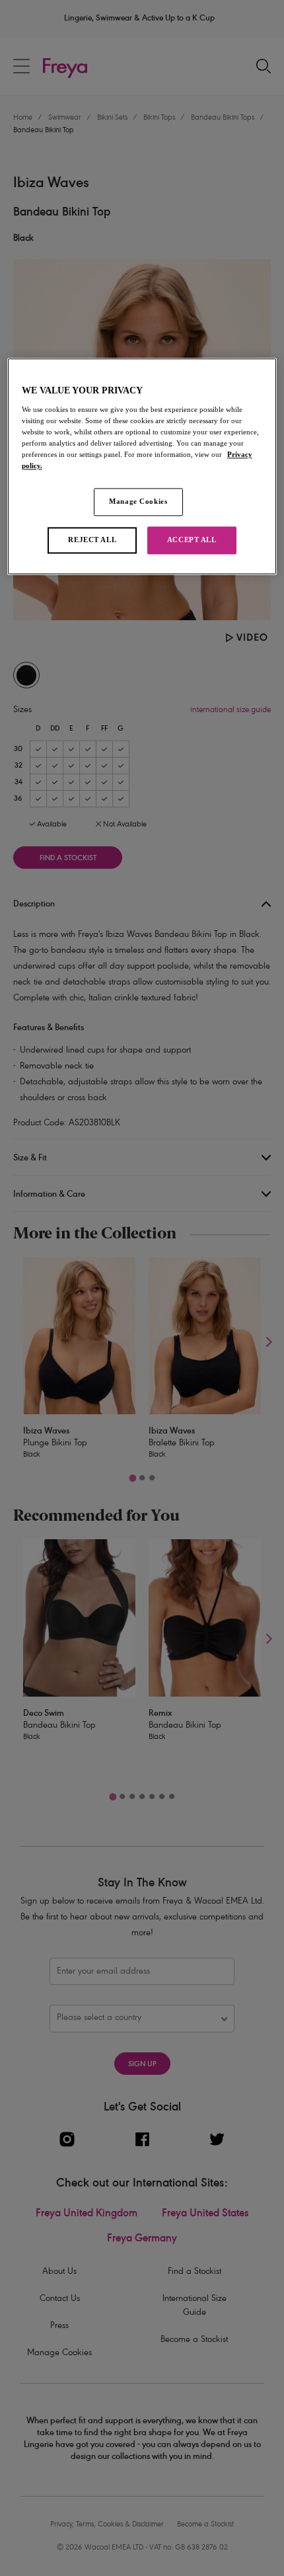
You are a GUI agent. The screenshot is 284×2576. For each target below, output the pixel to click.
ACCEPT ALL (192, 540)
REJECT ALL (92, 540)
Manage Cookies (138, 502)
